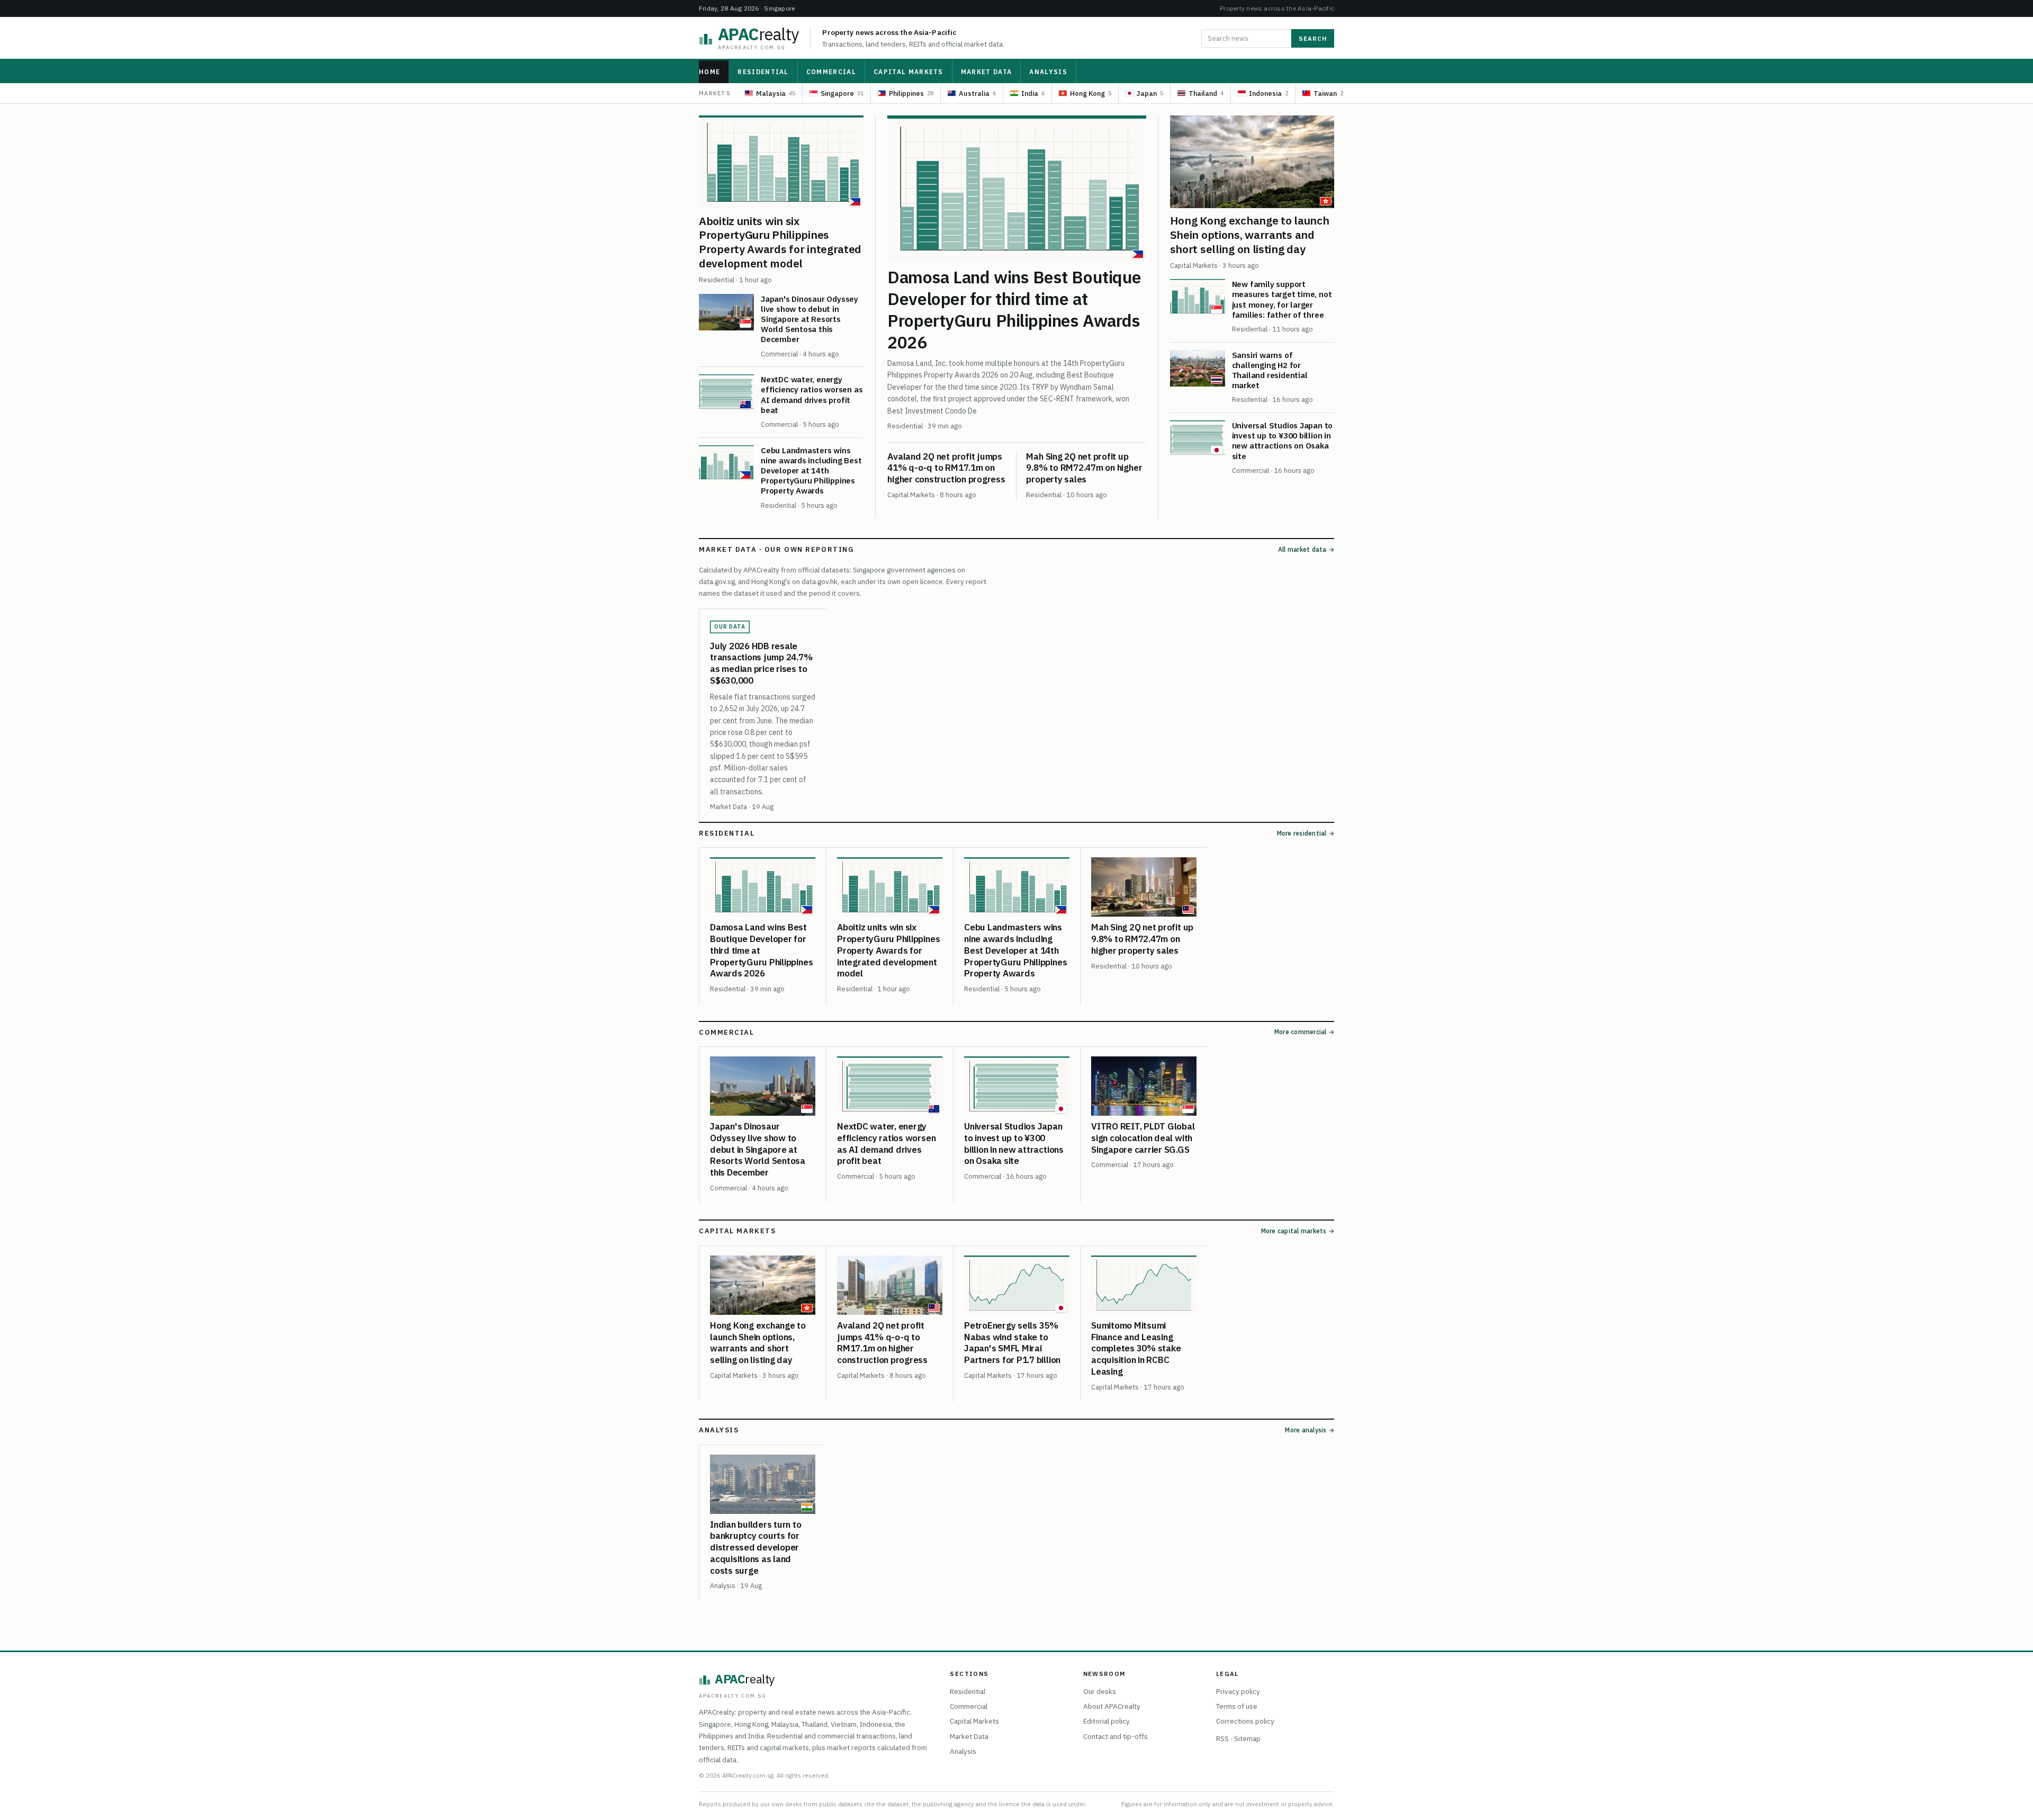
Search (1313, 38)
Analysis (1048, 72)
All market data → (1306, 549)
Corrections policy (1245, 1721)
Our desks (1100, 1691)
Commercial (831, 72)
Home (709, 72)
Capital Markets (908, 72)
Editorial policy (1107, 1721)
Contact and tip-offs (1116, 1736)
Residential (763, 72)
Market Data (987, 72)
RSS (1222, 1738)
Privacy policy (1238, 1691)
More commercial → (1304, 1032)
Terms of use (1237, 1706)
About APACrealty (1112, 1706)
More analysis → (1310, 1430)
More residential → (1306, 833)
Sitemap (1247, 1738)
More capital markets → (1298, 1231)
